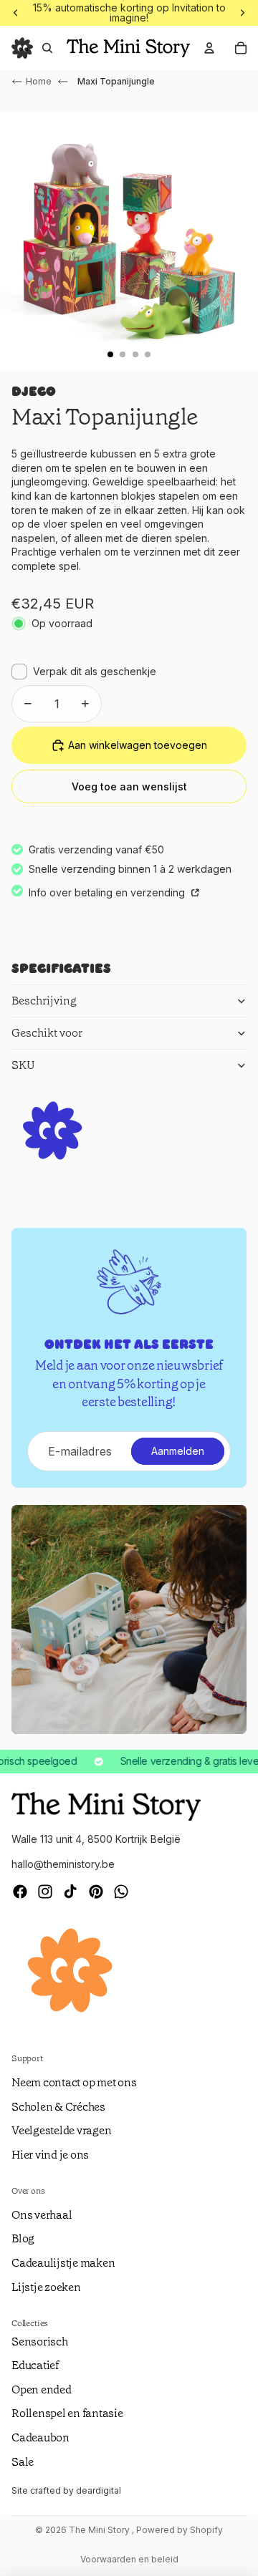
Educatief (35, 2365)
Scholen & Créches (58, 2107)
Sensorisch (40, 2342)
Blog (23, 2238)
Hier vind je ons (50, 2155)
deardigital (99, 2490)
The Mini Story (100, 2530)
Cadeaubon (40, 2437)
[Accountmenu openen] (209, 48)
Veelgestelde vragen (61, 2130)
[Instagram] (45, 1892)
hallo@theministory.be (63, 1864)
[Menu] (22, 48)
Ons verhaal (42, 2215)
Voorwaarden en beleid (129, 2559)
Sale (23, 2462)
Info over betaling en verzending (108, 892)
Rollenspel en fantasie (67, 2413)
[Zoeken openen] (47, 48)
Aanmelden (178, 1451)
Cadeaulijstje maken (63, 2263)
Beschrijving (44, 1001)
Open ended (42, 2389)
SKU (23, 1065)
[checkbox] (84, 672)
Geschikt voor (47, 1033)
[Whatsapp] (121, 1892)
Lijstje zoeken (46, 2287)
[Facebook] (20, 1892)
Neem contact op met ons (74, 2082)
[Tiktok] (70, 1892)
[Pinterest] (96, 1892)
